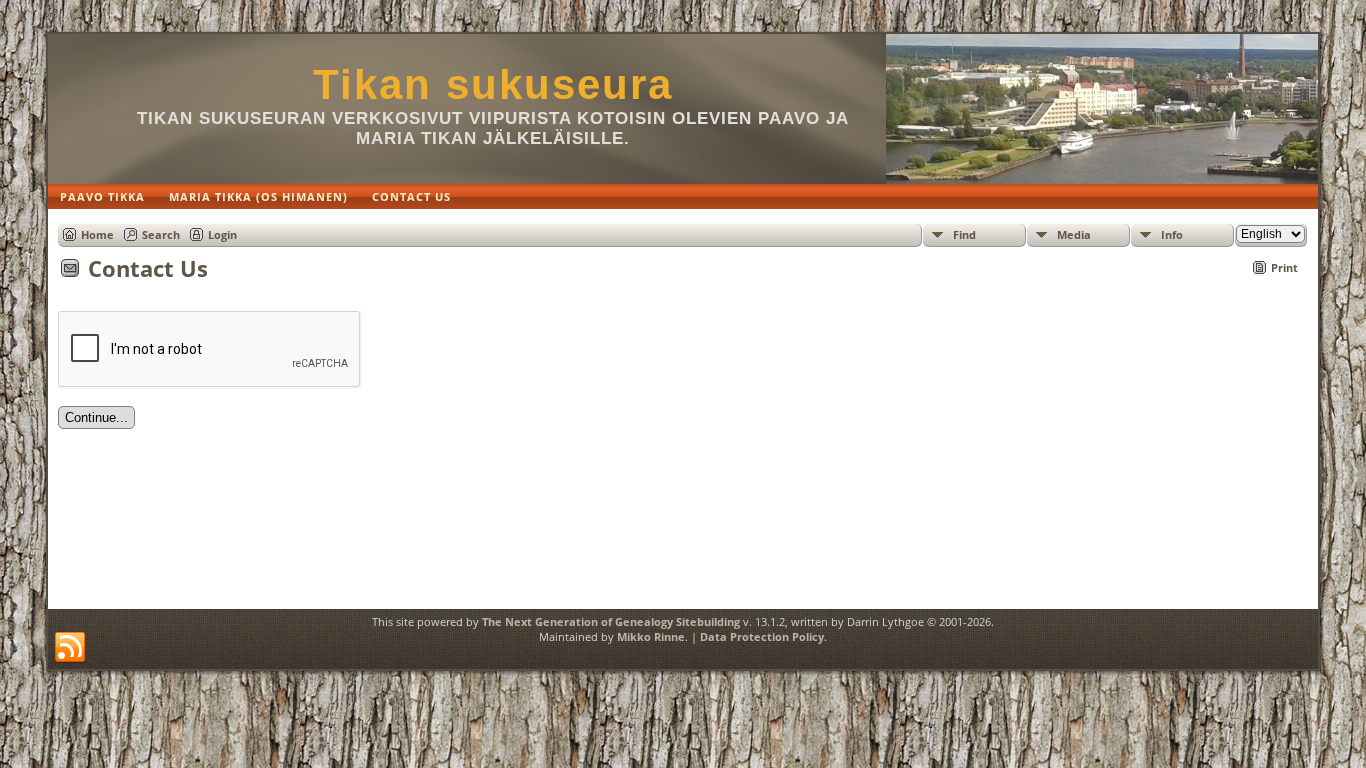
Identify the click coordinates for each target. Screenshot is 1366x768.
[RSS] (70, 648)
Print (1284, 267)
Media (1074, 234)
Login (222, 234)
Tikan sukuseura (493, 84)
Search (161, 234)
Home (97, 234)
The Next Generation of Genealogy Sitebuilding (611, 621)
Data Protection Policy (762, 636)
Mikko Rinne (651, 636)
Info (1172, 234)
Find (964, 234)
